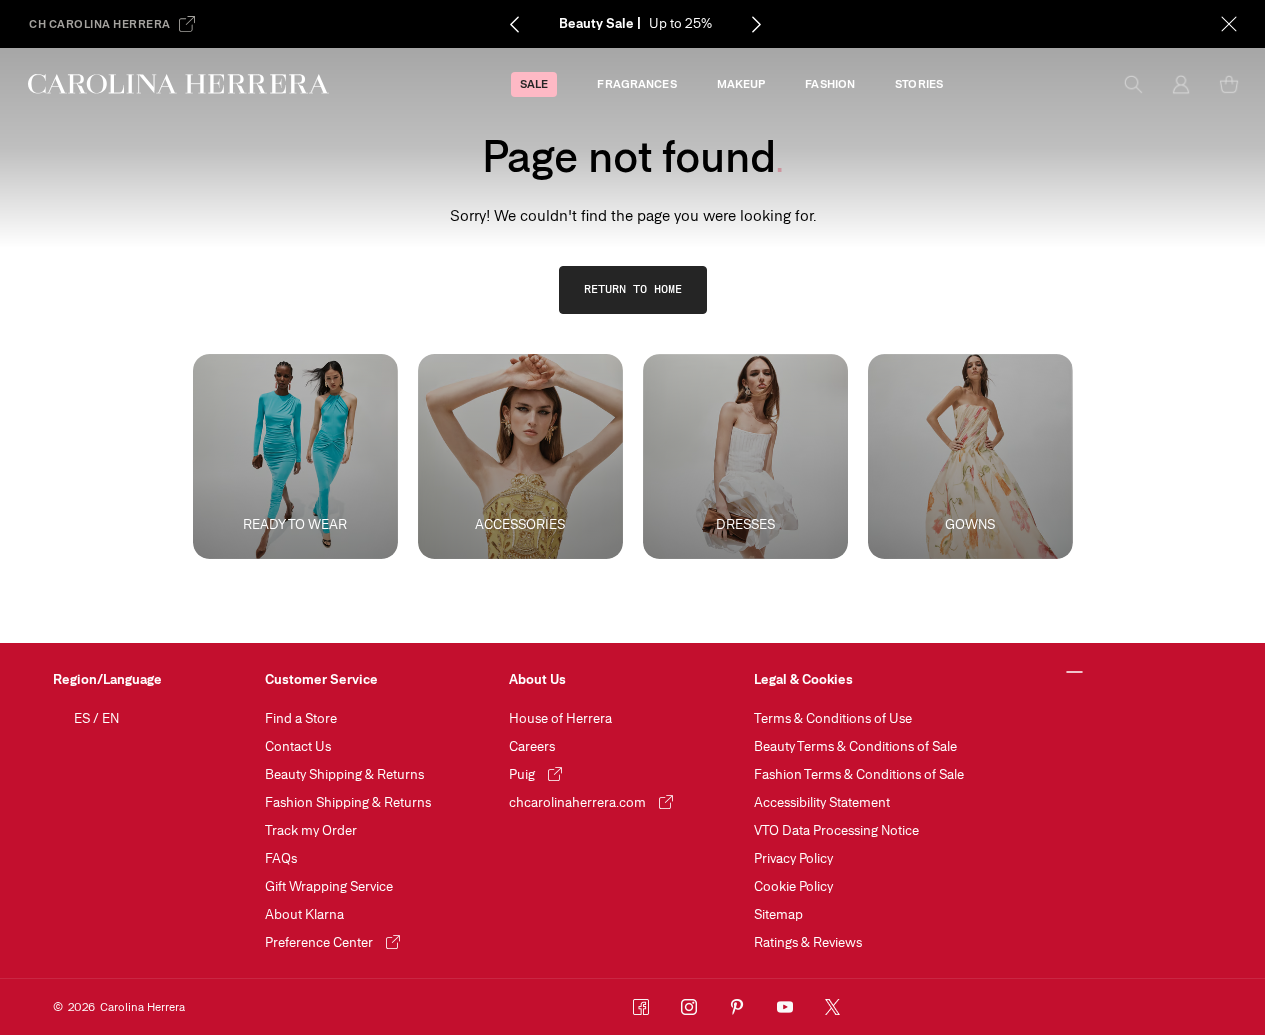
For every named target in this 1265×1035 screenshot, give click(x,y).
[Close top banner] (1229, 24)
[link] (633, 290)
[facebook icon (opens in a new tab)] (641, 1007)
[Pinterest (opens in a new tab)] (737, 1007)
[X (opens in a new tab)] (833, 1007)
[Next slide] (756, 24)
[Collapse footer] (1074, 673)
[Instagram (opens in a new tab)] (689, 1007)
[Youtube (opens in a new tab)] (785, 1007)
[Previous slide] (514, 24)
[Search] (1133, 84)
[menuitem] (534, 84)
